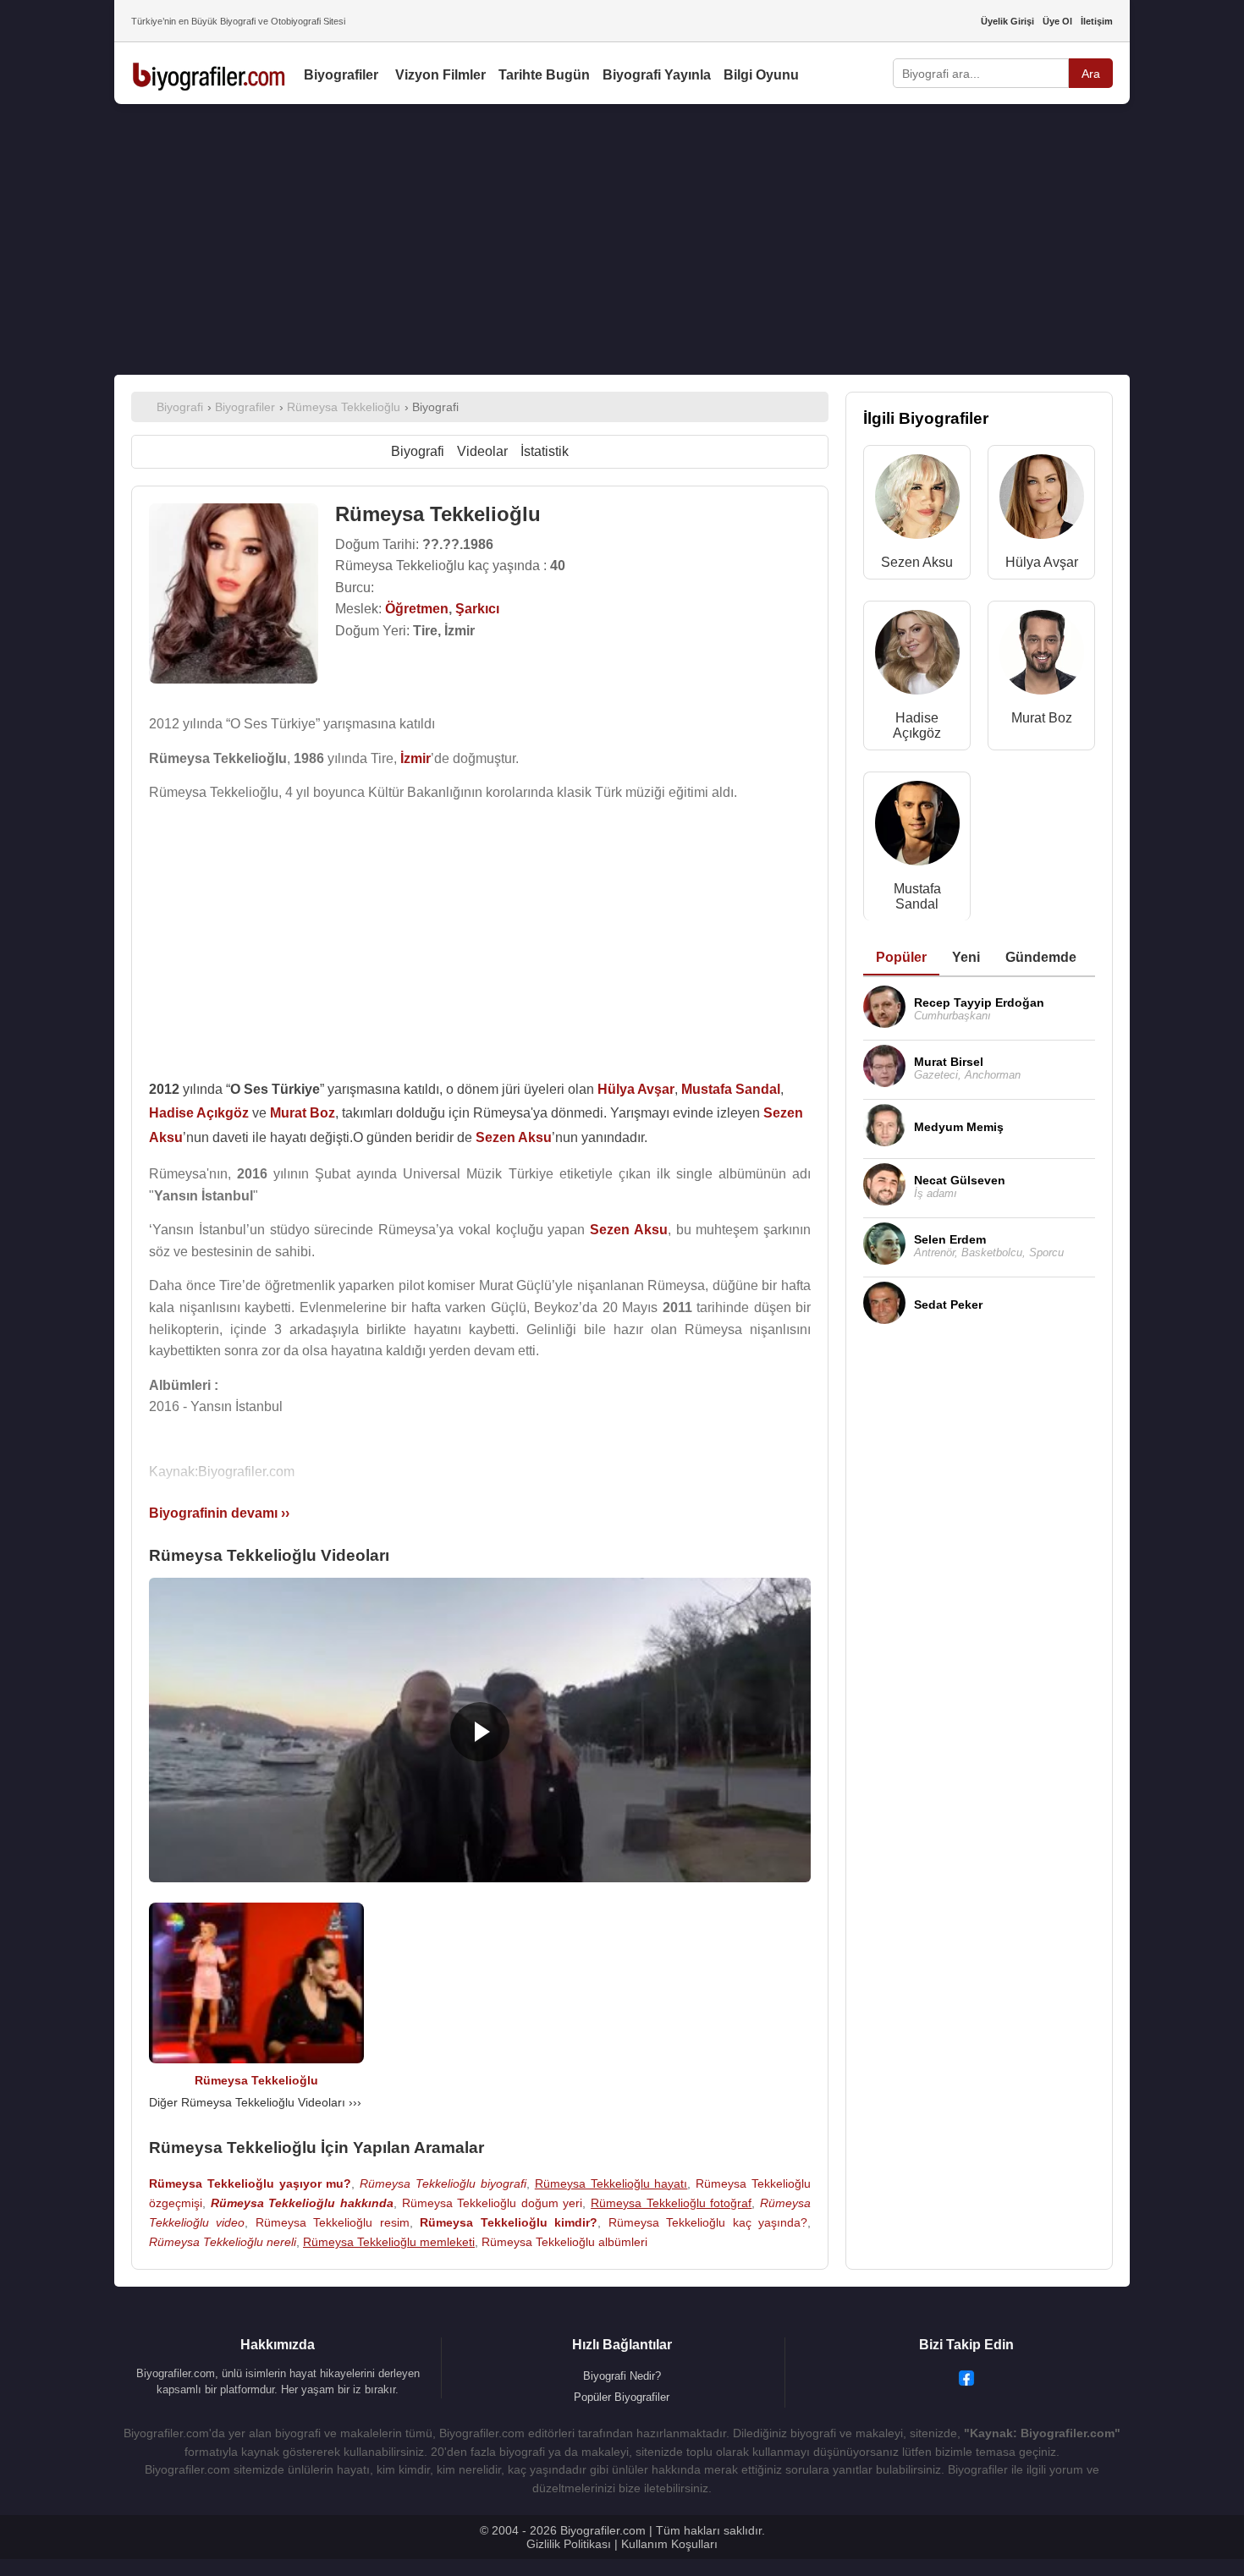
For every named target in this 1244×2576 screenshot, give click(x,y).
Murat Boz (1042, 718)
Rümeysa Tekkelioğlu (256, 2080)
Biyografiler (341, 75)
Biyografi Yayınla (657, 75)
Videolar (482, 451)
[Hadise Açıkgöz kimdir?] (917, 656)
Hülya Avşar (1042, 562)
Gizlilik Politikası (569, 2544)
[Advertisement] (622, 239)
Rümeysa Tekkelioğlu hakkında (302, 2203)
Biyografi (418, 451)
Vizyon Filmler (440, 75)
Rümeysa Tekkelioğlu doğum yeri (493, 2203)
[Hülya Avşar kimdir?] (1042, 500)
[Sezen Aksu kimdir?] (917, 500)
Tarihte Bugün (544, 75)
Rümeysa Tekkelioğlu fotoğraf (671, 2203)
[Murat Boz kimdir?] (1042, 656)
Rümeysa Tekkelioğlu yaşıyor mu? (250, 2183)
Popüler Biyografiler (622, 2397)
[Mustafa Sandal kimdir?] (917, 827)
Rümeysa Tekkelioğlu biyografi (443, 2183)
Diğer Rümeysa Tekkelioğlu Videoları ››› (255, 2102)
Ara (1091, 74)
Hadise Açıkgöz (917, 725)
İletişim (1097, 21)
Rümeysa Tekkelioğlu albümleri (564, 2242)
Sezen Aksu (917, 562)
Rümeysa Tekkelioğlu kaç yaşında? (708, 2222)
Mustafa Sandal (917, 896)
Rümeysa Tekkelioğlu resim (333, 2222)
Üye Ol (1057, 21)
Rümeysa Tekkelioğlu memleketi (389, 2242)
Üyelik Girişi (1007, 21)
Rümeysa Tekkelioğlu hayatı (611, 2183)
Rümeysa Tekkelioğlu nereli (223, 2242)
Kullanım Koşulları (669, 2544)
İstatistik (545, 451)
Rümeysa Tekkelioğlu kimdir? (509, 2222)
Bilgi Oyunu (761, 75)
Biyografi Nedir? (622, 2376)
